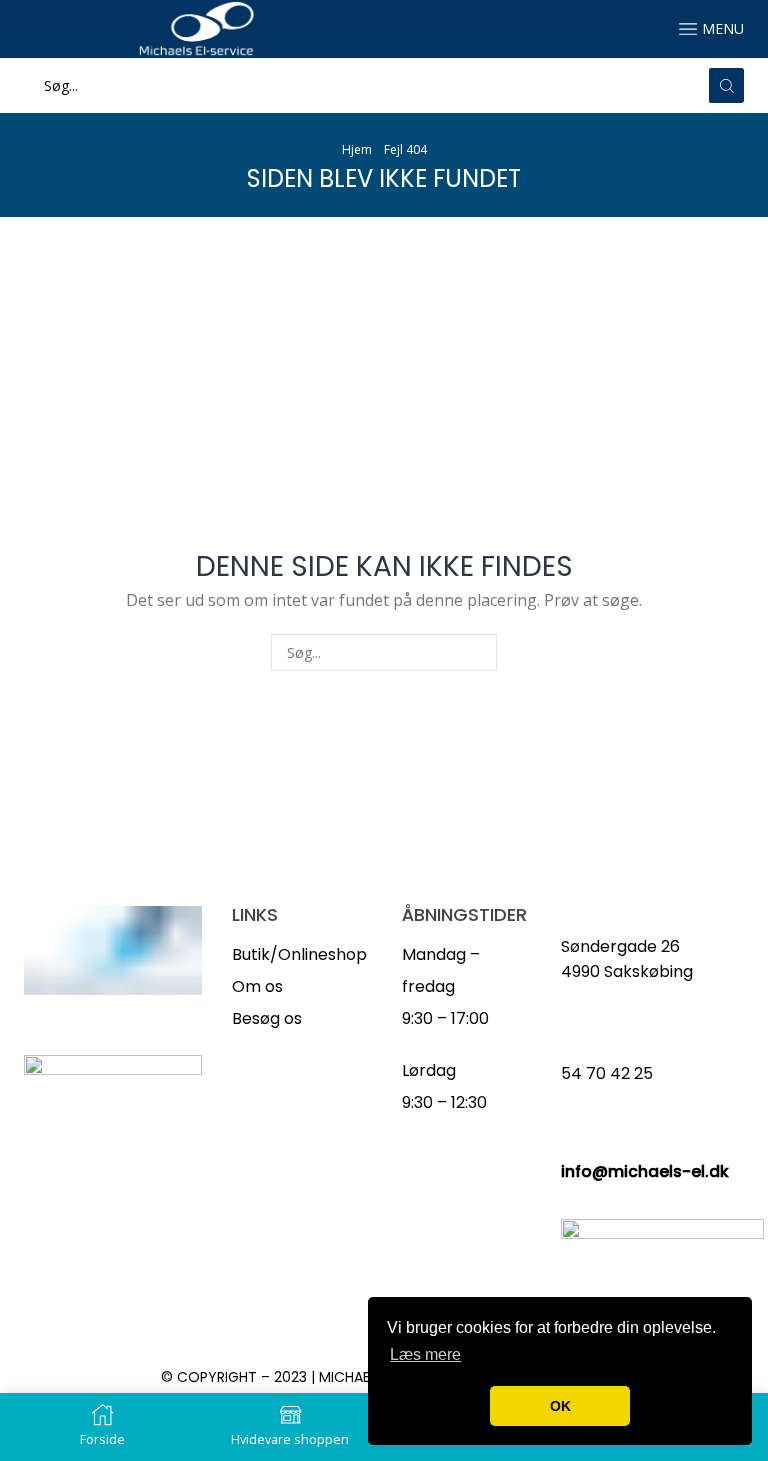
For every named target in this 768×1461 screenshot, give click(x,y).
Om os (257, 986)
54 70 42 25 (607, 1073)
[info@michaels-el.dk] (571, 1144)
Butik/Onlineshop (299, 954)
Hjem (357, 149)
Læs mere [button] (425, 1354)
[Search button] (726, 85)
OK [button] (560, 1406)
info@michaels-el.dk (645, 1171)
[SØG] (478, 652)
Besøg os (267, 1018)
